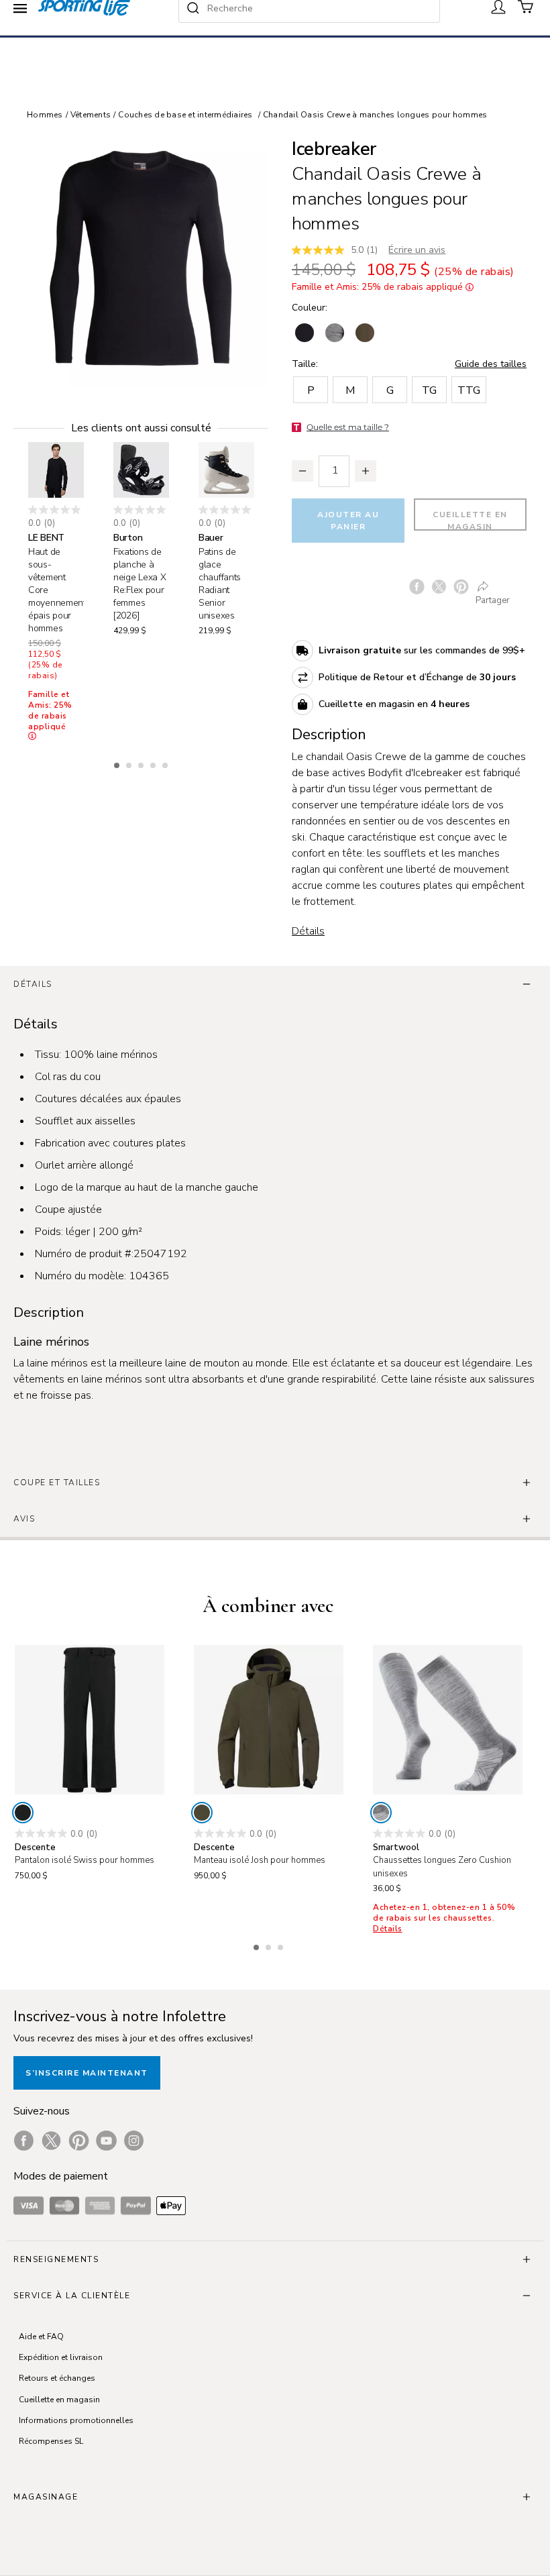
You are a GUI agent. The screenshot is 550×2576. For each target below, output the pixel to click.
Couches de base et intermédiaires (185, 115)
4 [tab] (154, 763)
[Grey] (381, 1813)
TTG (469, 390)
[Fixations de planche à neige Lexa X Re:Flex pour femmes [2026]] (141, 470)
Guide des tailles (491, 364)
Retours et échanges (57, 2378)
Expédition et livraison (61, 2357)
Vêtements (91, 115)
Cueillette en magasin (470, 520)
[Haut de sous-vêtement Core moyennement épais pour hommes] (56, 470)
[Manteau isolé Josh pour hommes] (269, 1720)
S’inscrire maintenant (87, 2073)
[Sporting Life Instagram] (134, 2141)
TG (429, 390)
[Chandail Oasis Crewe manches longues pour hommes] (141, 260)
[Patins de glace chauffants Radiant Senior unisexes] (226, 470)
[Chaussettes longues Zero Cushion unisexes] (448, 1720)
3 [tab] (142, 763)
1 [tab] (118, 763)
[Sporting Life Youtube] (106, 2141)
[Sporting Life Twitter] (51, 2141)
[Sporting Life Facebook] (24, 2141)
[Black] (23, 1813)
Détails (308, 931)
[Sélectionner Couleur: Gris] (335, 333)
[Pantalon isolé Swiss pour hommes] (90, 1720)
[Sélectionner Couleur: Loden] (365, 333)
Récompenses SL (51, 2441)
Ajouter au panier (348, 521)
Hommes (45, 115)
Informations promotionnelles (76, 2420)
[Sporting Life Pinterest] (79, 2141)
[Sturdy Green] (202, 1813)
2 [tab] (130, 763)
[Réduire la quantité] (302, 471)
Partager (493, 600)
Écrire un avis (417, 250)
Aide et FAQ (41, 2337)
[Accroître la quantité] (366, 471)
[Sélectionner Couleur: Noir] (305, 333)
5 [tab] (166, 763)
